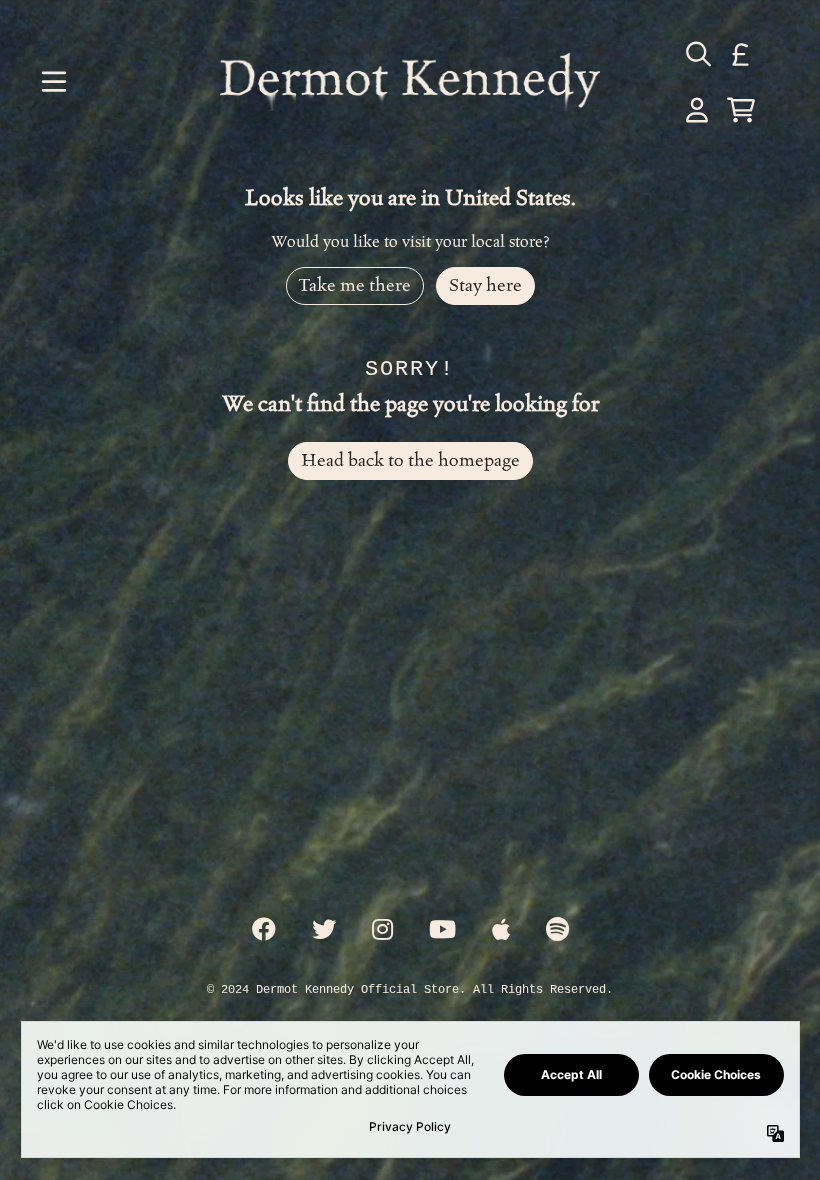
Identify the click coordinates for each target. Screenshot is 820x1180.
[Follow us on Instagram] (382, 931)
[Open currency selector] (741, 54)
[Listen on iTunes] (501, 931)
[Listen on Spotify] (557, 931)
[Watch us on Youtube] (442, 931)
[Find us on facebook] (264, 931)
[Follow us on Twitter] (324, 931)
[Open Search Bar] (697, 54)
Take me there (355, 285)
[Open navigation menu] (54, 82)
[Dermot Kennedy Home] (410, 81)
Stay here (485, 285)
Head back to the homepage (410, 460)
